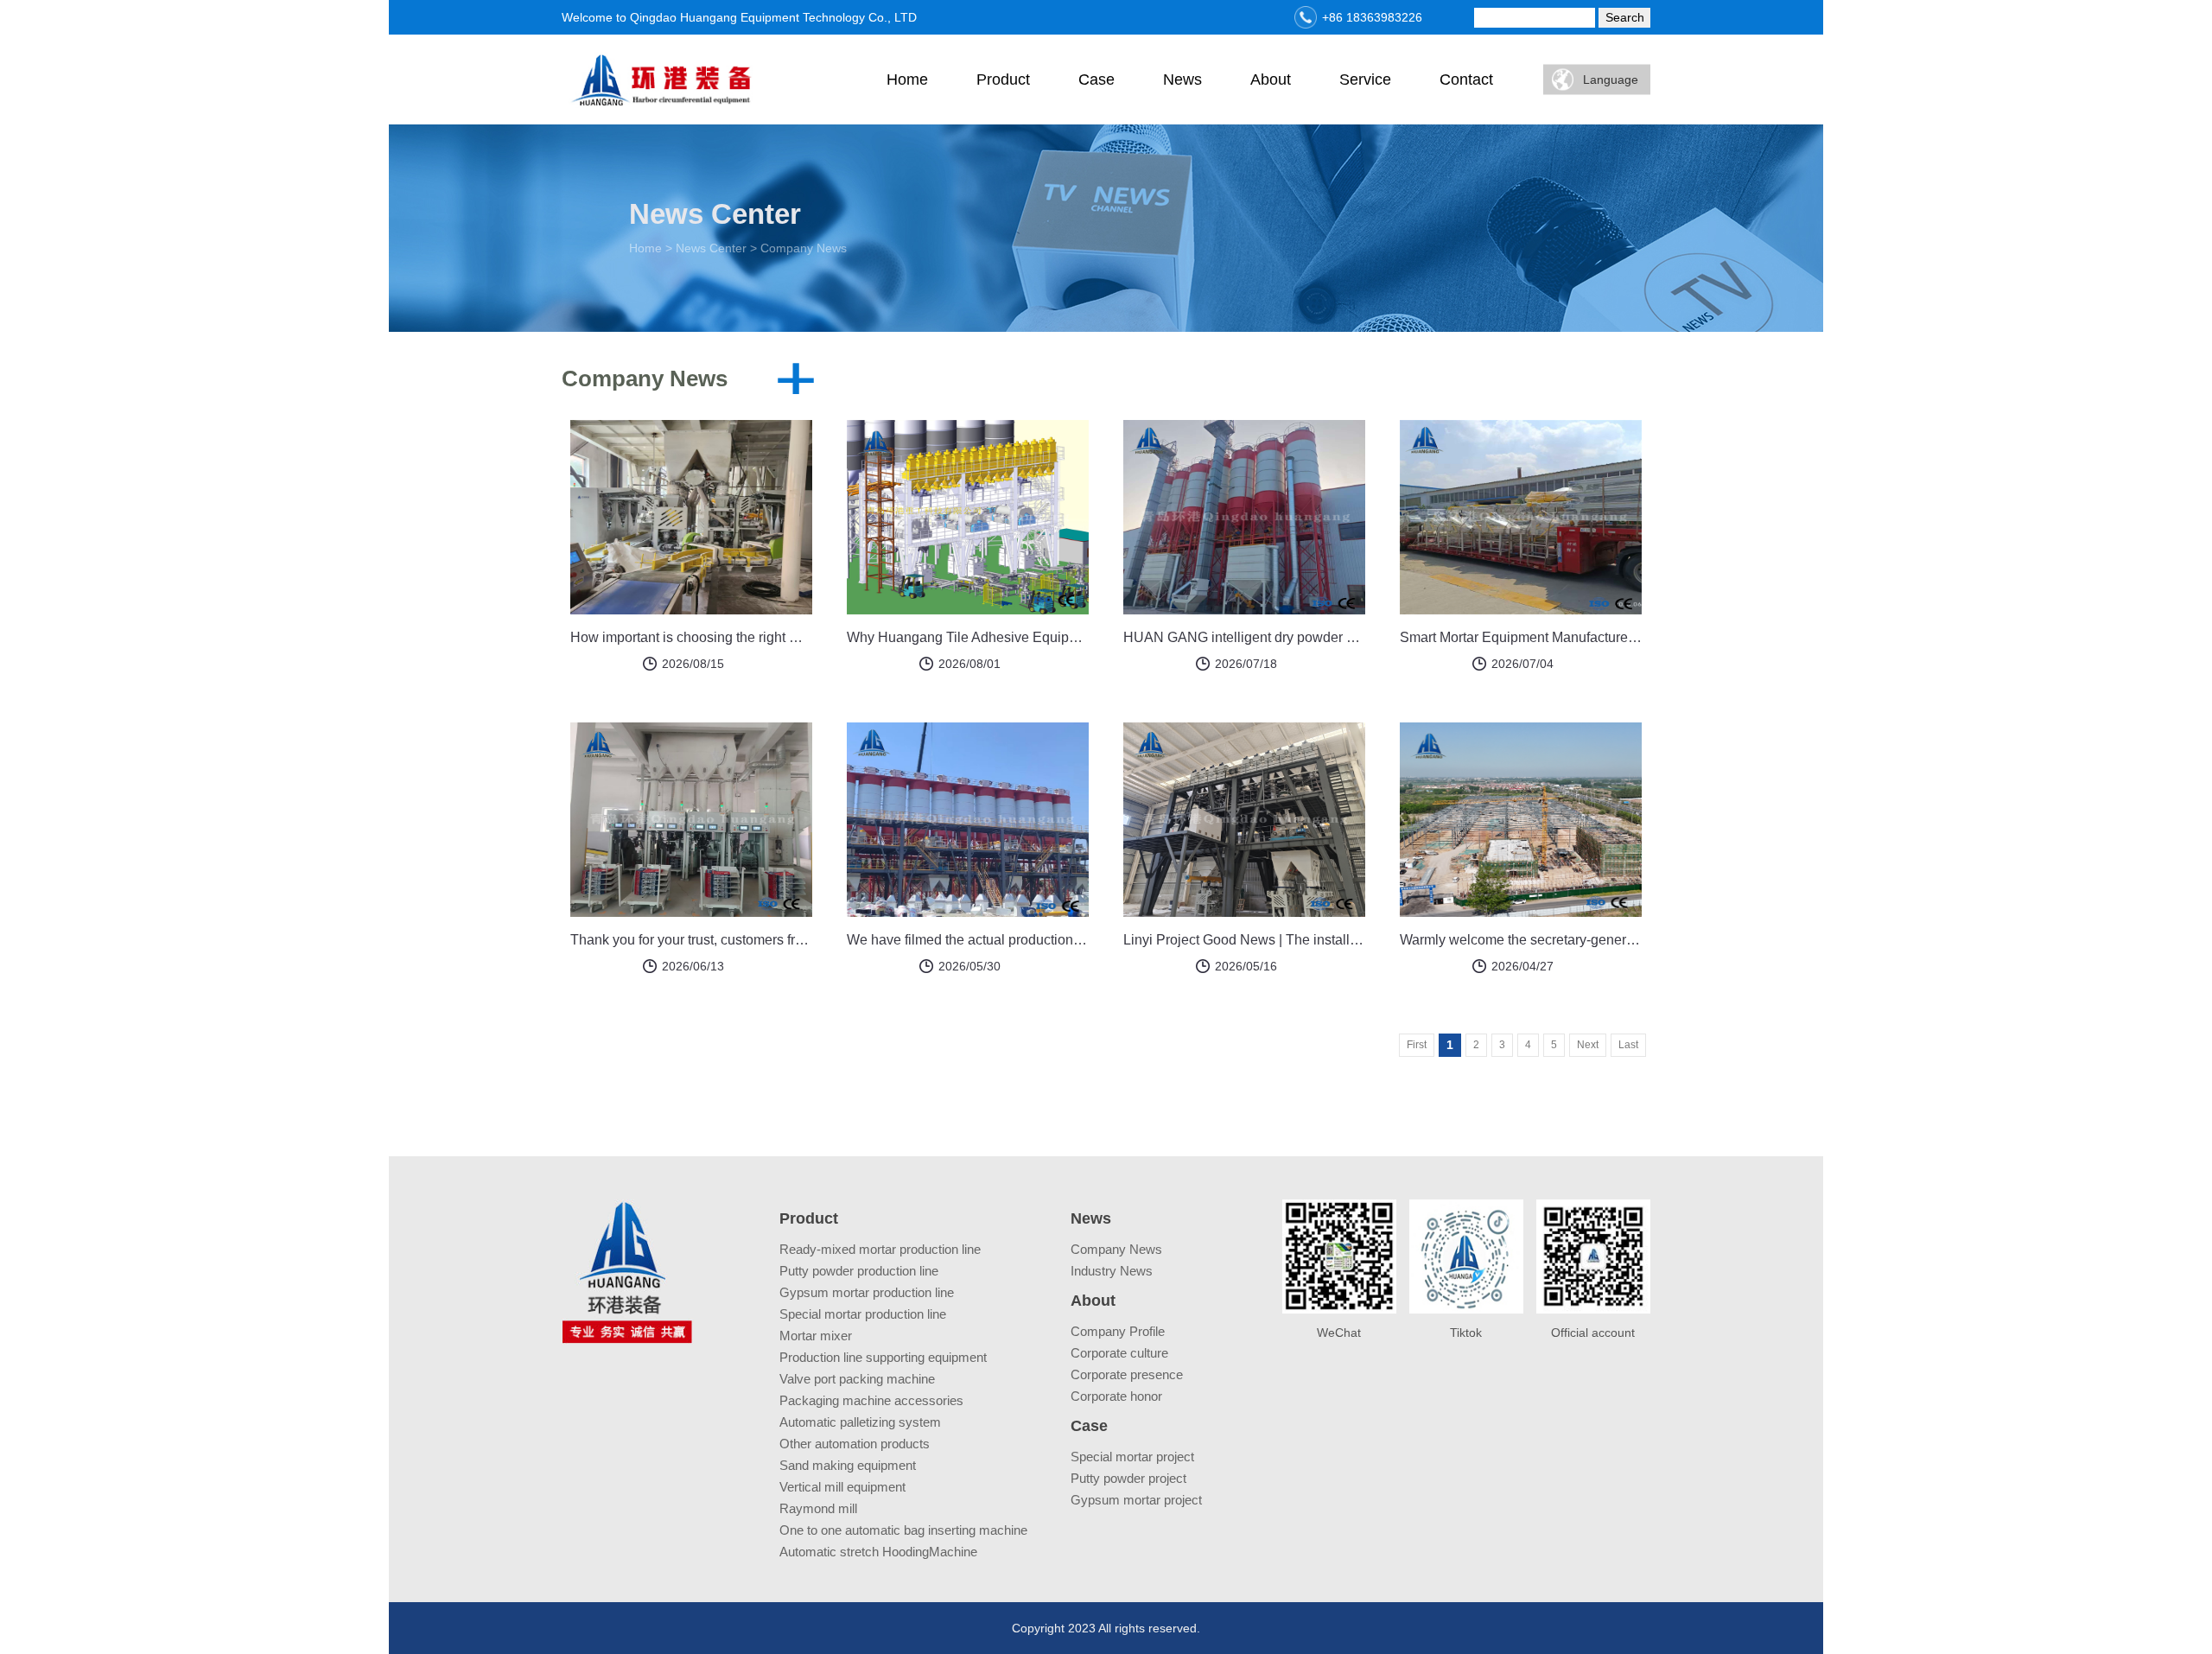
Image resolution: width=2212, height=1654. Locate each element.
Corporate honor (1116, 1396)
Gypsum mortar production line (867, 1292)
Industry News (1112, 1271)
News (1182, 80)
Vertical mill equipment (842, 1487)
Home (907, 80)
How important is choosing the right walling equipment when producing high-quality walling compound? (691, 637)
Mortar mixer (816, 1336)
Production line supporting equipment (883, 1357)
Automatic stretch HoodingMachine (878, 1552)
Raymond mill (818, 1508)
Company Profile (1118, 1331)
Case (1096, 80)
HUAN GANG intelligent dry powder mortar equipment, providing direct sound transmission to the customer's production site (1244, 637)
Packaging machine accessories (871, 1400)
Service (1365, 80)
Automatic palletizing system (860, 1422)
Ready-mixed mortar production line (880, 1249)
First (1417, 1045)
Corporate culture (1119, 1353)
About (1271, 80)
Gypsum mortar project (1136, 1500)
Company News (1116, 1249)
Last (1628, 1045)
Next (1588, 1045)
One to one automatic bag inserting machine (903, 1530)
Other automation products (855, 1444)
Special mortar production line (863, 1314)
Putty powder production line (859, 1271)
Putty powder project (1128, 1478)
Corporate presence (1127, 1374)
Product (1003, 80)
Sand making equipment (848, 1465)
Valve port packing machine (857, 1379)
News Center (711, 248)
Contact (1466, 80)
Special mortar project (1132, 1457)
